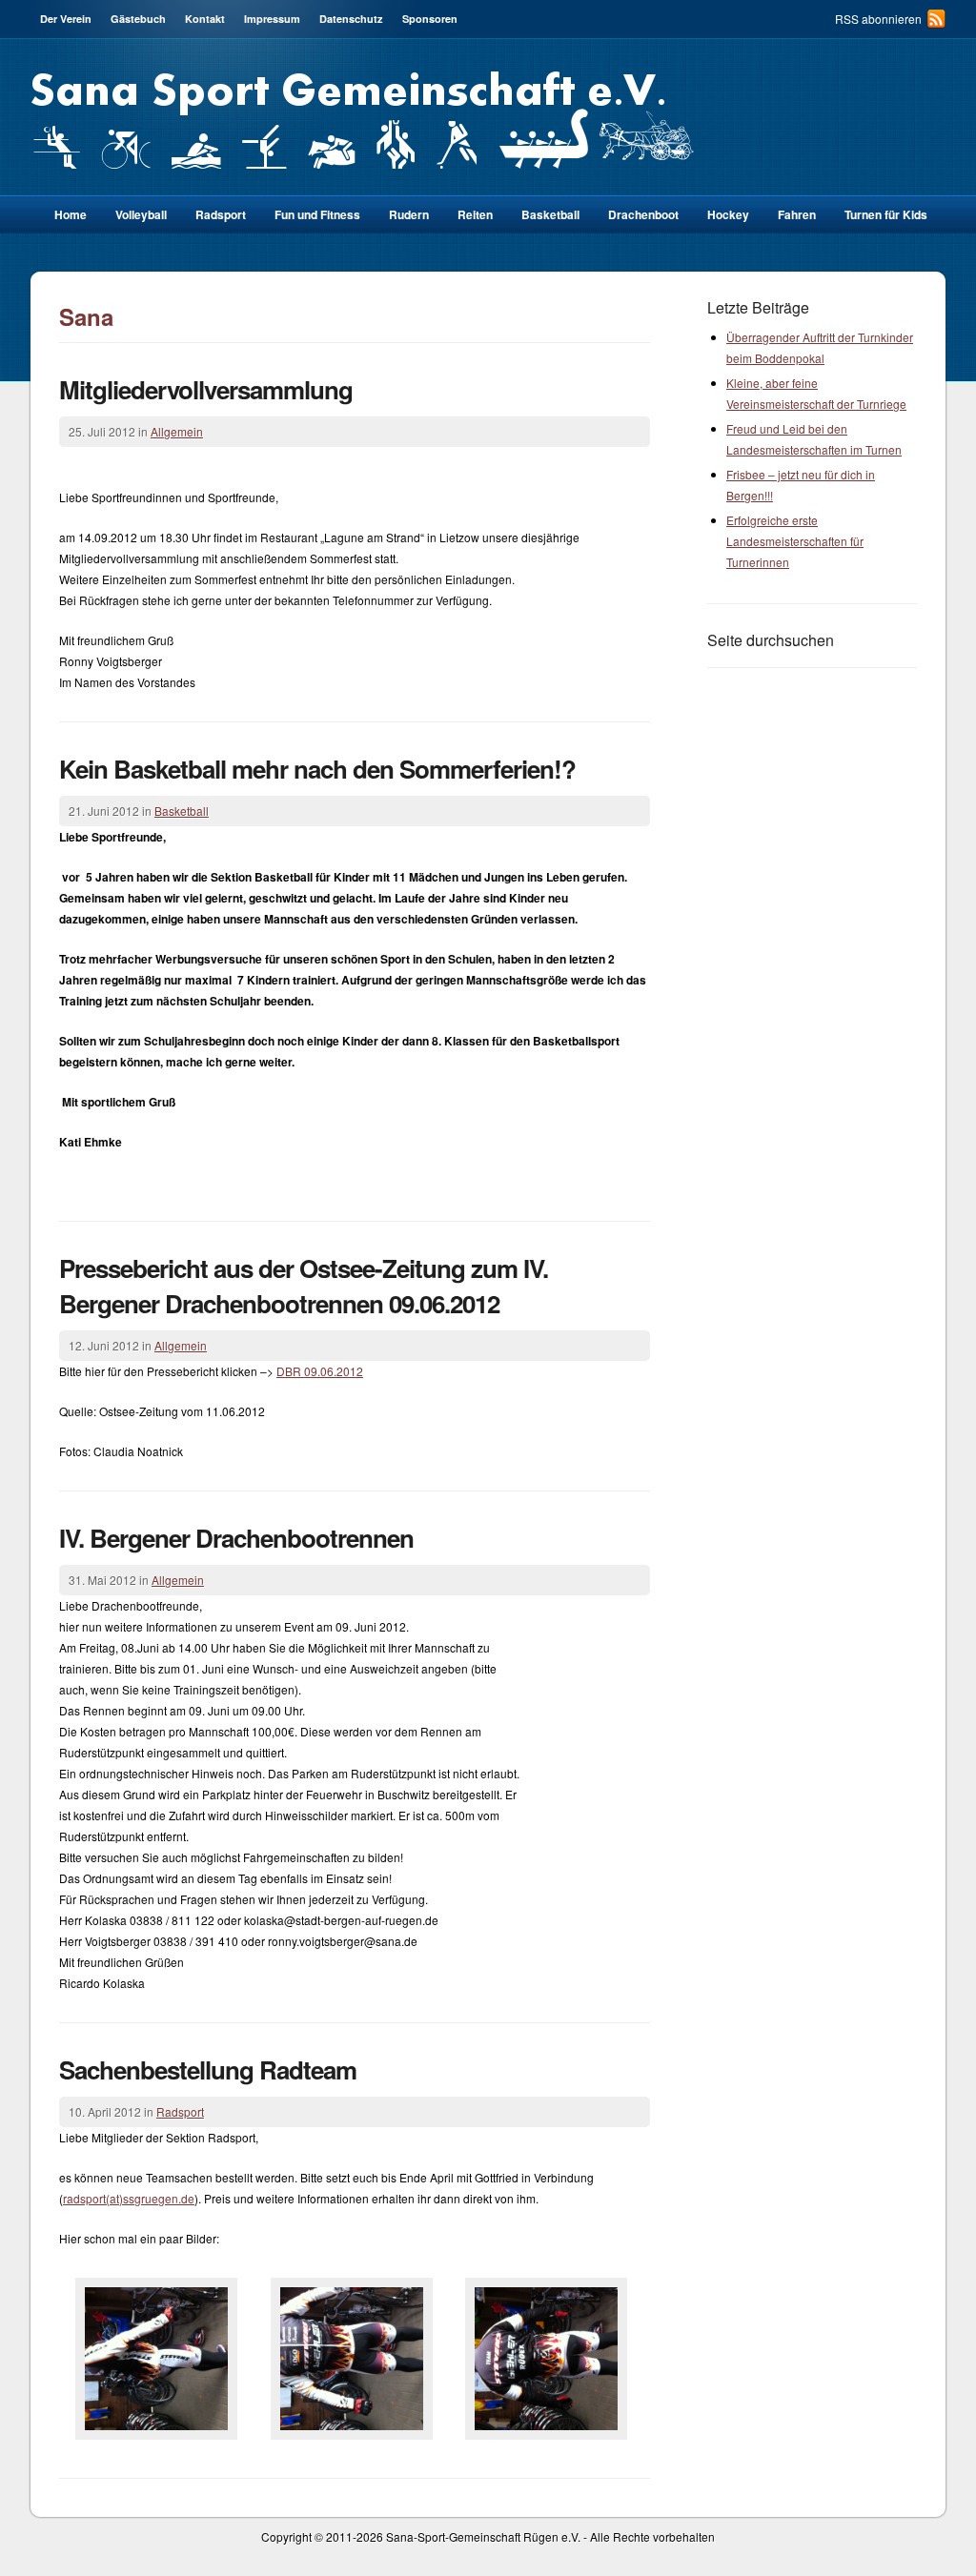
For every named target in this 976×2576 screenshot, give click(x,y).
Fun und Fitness (317, 214)
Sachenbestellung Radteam (208, 2069)
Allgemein (177, 431)
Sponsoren (430, 19)
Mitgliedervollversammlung (206, 389)
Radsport (180, 2111)
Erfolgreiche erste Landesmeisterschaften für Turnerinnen (795, 541)
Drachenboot (643, 214)
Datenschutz (351, 19)
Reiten (475, 214)
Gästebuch (138, 19)
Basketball (550, 214)
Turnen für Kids (886, 214)
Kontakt (205, 19)
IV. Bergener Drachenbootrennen (236, 1538)
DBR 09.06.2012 (320, 1371)
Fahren (797, 214)
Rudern (409, 214)
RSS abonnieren (878, 19)
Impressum (272, 19)
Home (71, 214)
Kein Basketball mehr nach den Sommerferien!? (317, 769)
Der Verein (66, 19)
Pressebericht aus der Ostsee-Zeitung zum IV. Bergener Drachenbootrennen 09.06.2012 (304, 1286)
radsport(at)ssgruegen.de (129, 2198)
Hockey (728, 214)
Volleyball (141, 214)
